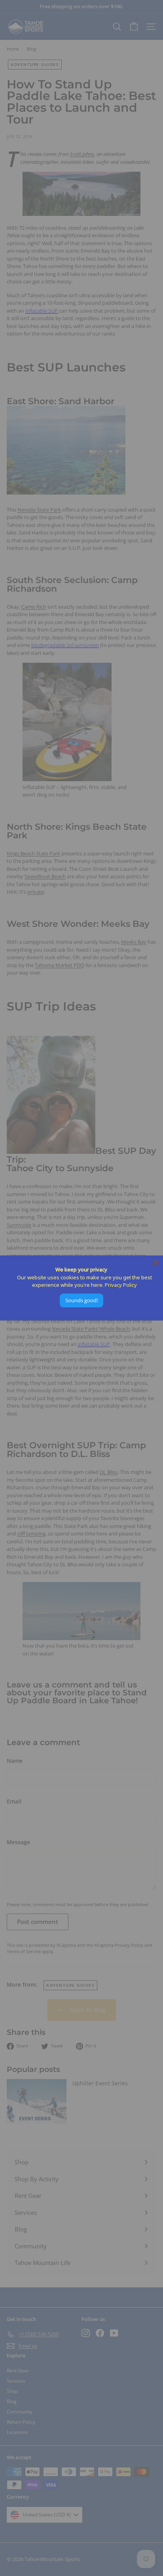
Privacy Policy (121, 1285)
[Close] (156, 1263)
